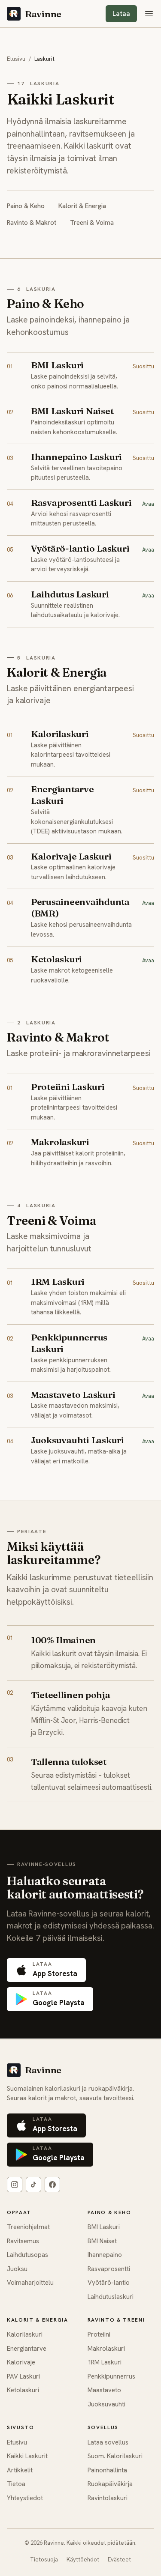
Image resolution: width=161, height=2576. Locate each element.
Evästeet (119, 2560)
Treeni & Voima (92, 223)
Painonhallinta (107, 2470)
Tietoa (16, 2484)
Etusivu (16, 59)
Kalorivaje (21, 2362)
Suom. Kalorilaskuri (115, 2456)
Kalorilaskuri (25, 2334)
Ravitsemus (23, 2241)
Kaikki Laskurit (27, 2456)
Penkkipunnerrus (111, 2376)
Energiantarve (27, 2349)
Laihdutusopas (27, 2255)
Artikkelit (20, 2470)
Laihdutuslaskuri (111, 2297)
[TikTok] (33, 2185)
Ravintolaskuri (108, 2498)
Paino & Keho (26, 206)
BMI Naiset (102, 2241)
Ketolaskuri (23, 2390)
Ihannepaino (105, 2255)
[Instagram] (15, 2185)
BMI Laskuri (104, 2227)
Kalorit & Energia (82, 206)
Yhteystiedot (25, 2498)
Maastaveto (104, 2390)
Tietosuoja (44, 2560)
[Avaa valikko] (149, 14)
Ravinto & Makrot (32, 223)
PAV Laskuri (23, 2376)
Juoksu (17, 2269)
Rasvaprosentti (109, 2269)
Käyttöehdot (83, 2560)
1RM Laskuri (105, 2362)
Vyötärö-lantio (109, 2283)
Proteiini (99, 2334)
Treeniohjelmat (28, 2227)
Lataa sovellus (108, 2442)
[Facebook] (52, 2185)
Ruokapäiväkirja (110, 2484)
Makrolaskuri (106, 2349)
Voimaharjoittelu (30, 2283)
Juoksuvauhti (106, 2404)
